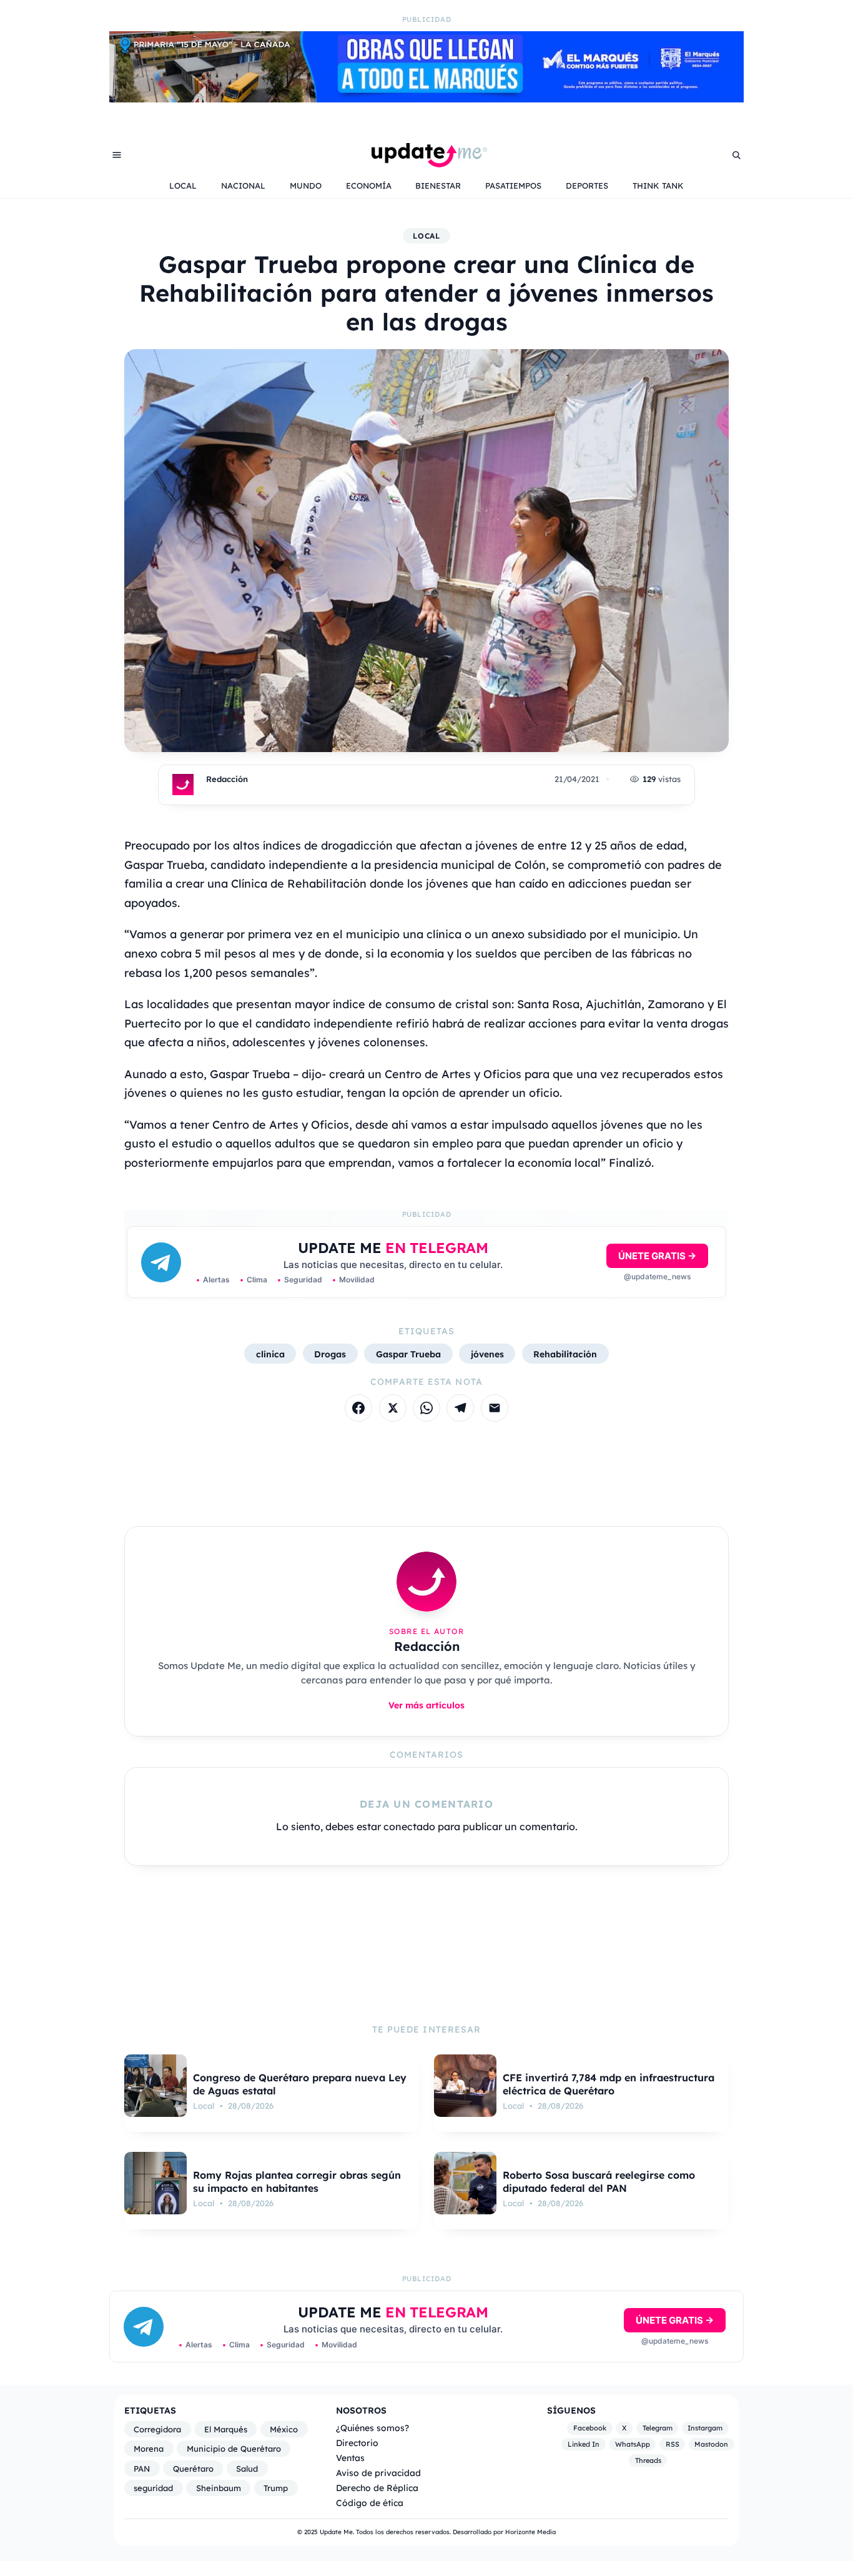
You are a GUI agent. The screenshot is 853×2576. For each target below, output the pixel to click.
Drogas (330, 1354)
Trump (276, 2488)
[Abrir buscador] (736, 155)
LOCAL (183, 186)
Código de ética (370, 2503)
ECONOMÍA (369, 186)
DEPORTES (587, 186)
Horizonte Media (530, 2532)
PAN (142, 2469)
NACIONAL (243, 186)
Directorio (357, 2443)
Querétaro (193, 2469)
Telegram (658, 2429)
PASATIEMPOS (513, 186)
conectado (409, 1826)
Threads (648, 2460)
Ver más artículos (426, 1705)
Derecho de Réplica (377, 2488)
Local (427, 236)
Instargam (705, 2429)
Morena (149, 2449)
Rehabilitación (565, 1354)
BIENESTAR (438, 186)
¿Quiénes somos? (372, 2428)
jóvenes (487, 1354)
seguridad (153, 2488)
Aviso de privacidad (378, 2473)
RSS (673, 2444)
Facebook (590, 2429)
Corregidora (157, 2429)
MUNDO (306, 186)
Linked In (584, 2444)
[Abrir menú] (117, 155)
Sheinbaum (219, 2488)
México (284, 2429)
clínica (270, 1354)
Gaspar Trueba (408, 1354)
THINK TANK (658, 186)
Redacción (227, 779)
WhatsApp (633, 2444)
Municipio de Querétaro (234, 2449)
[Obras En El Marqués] (426, 99)
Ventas (350, 2458)
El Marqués (226, 2429)
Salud (247, 2469)
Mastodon (711, 2444)
